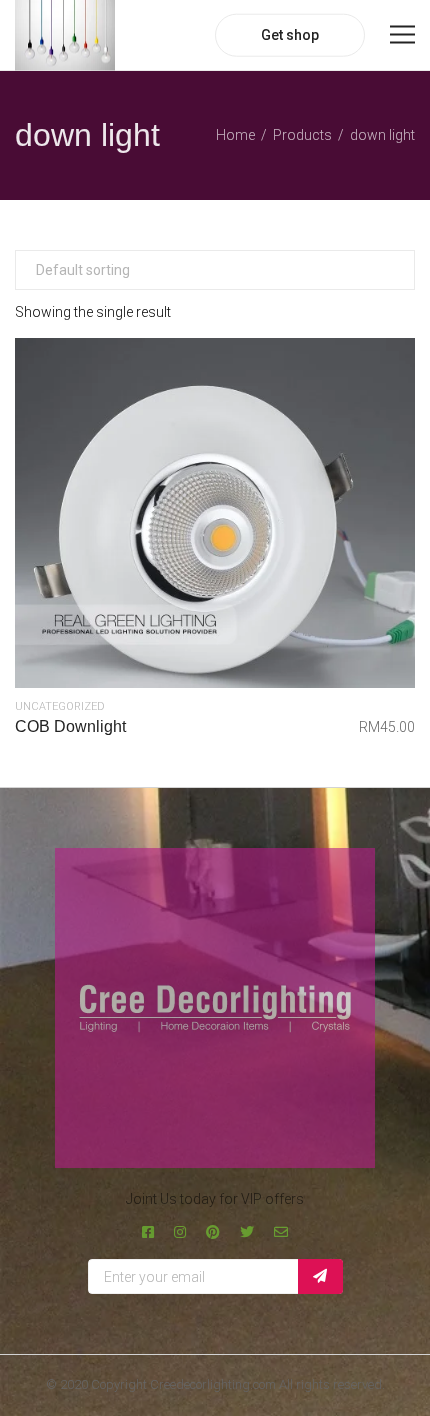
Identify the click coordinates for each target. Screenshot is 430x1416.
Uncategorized (60, 706)
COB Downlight (70, 726)
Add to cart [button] (215, 513)
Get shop (290, 35)
